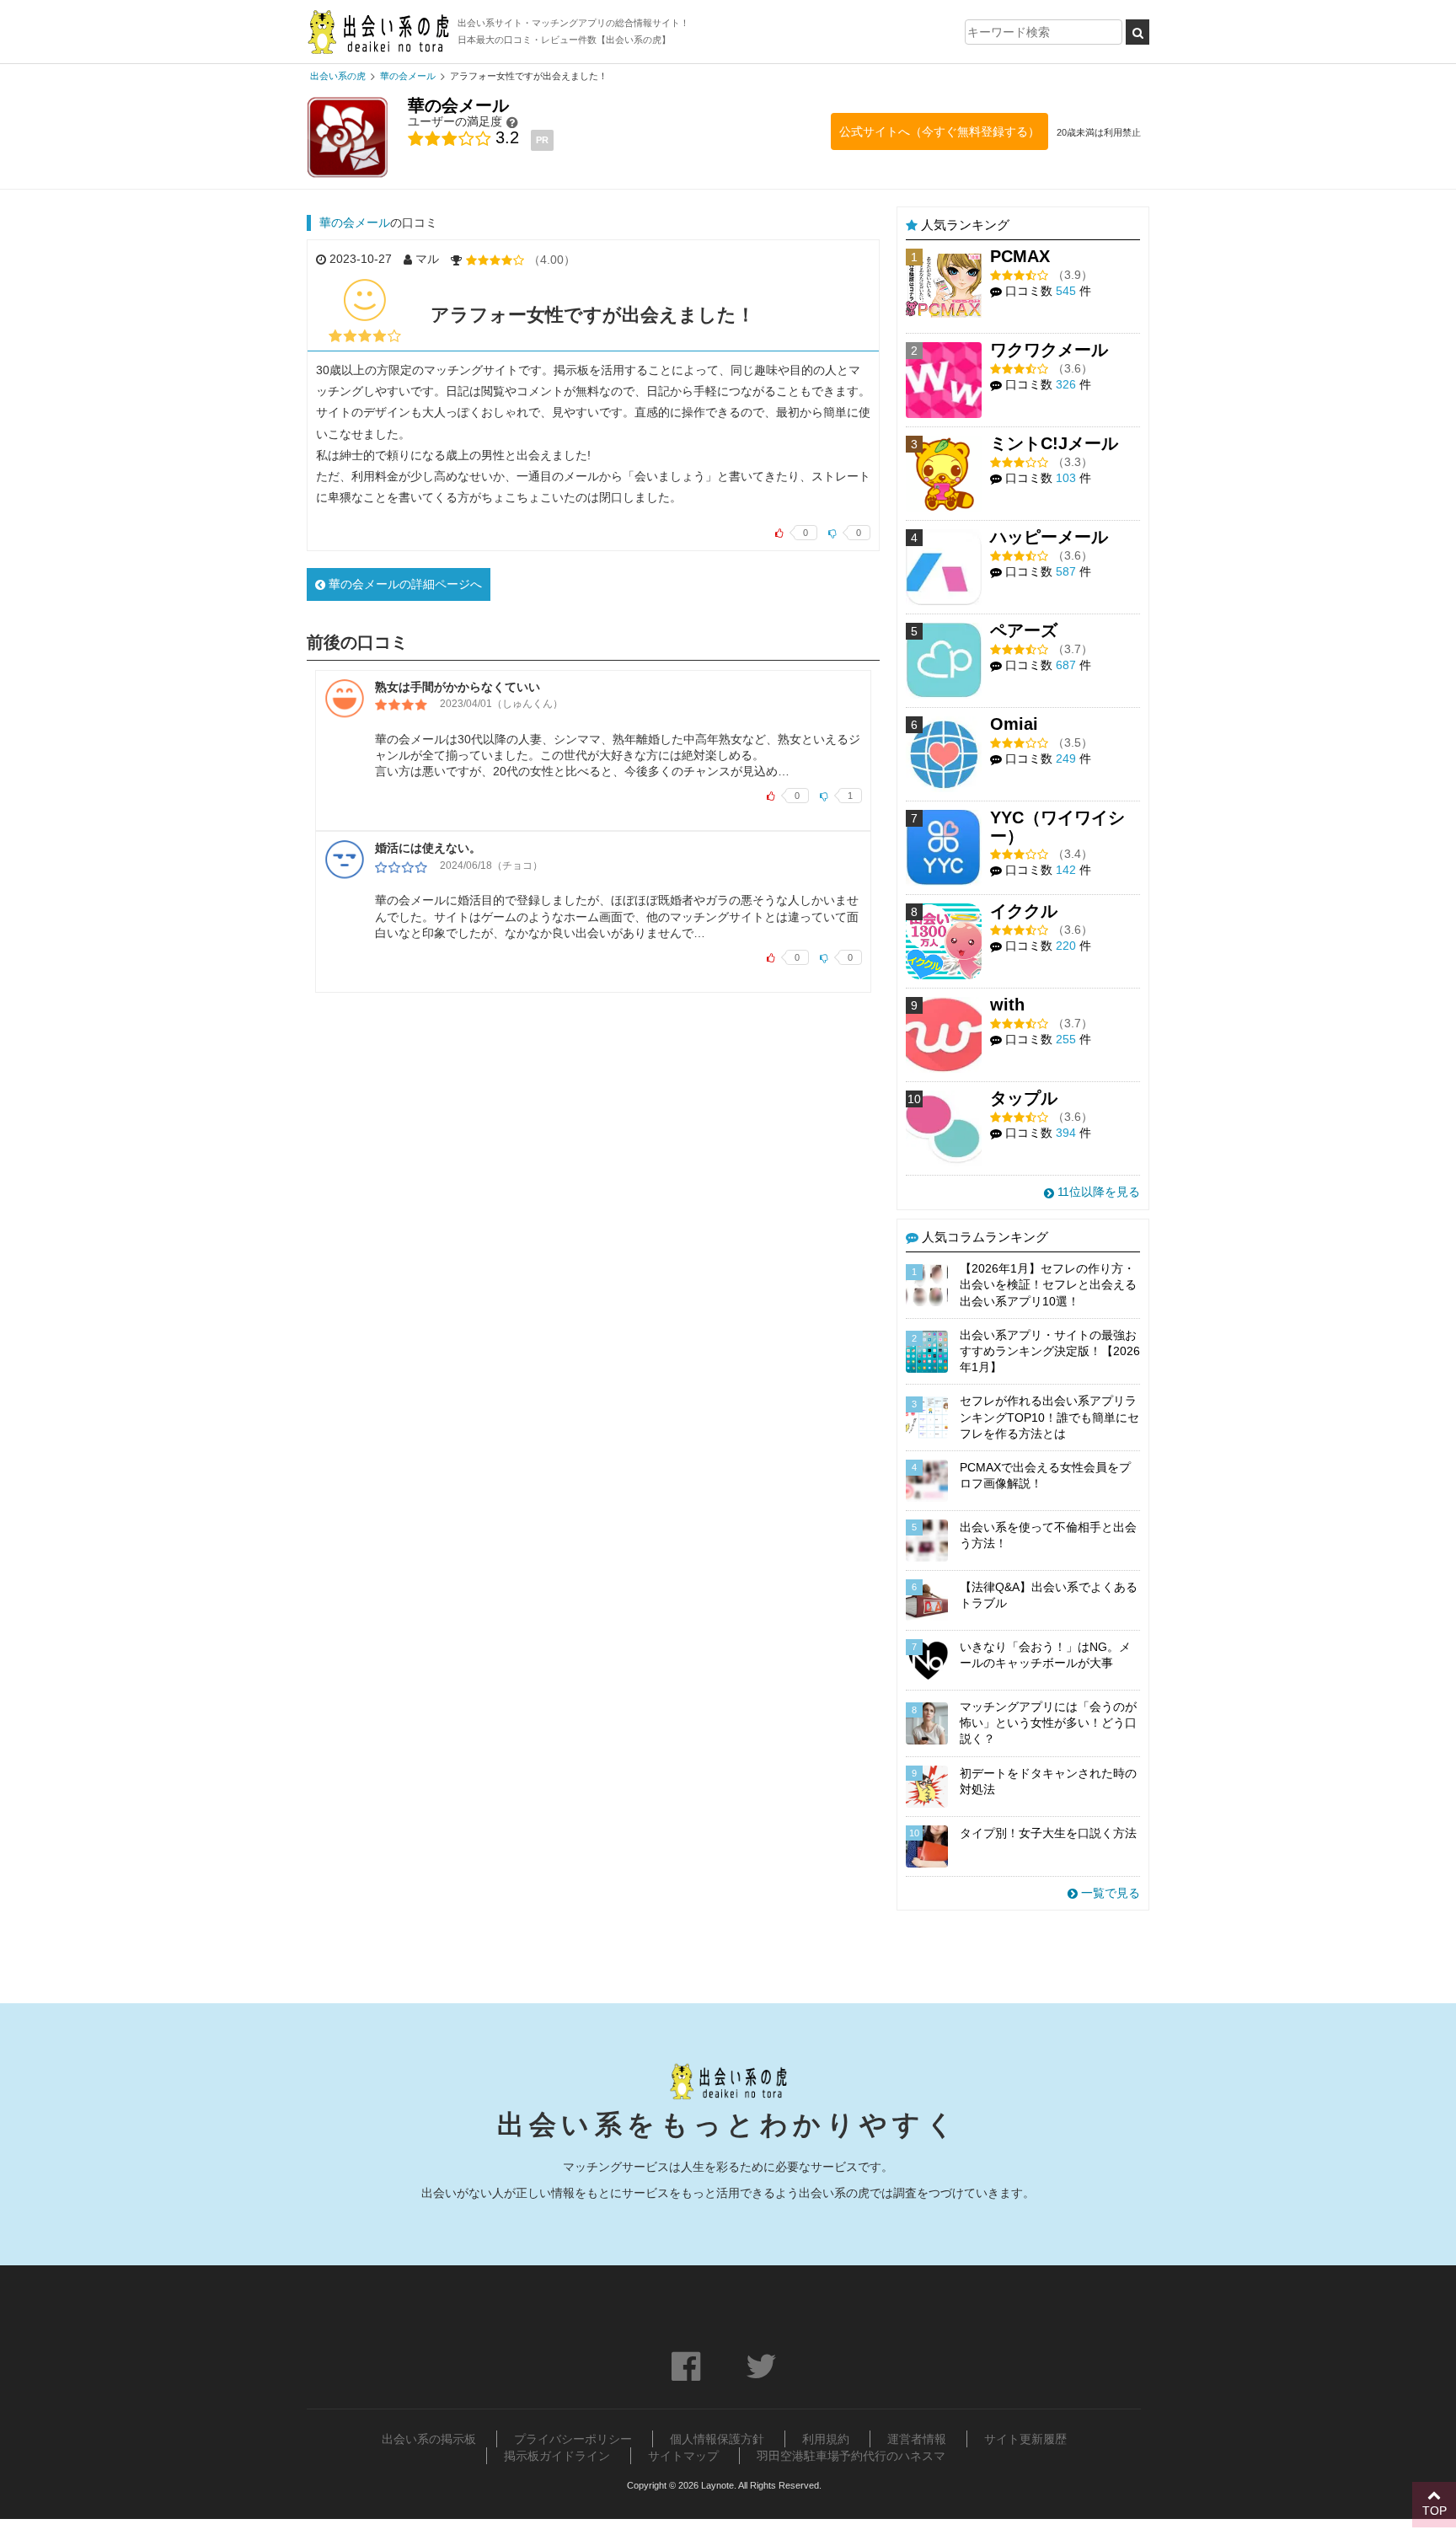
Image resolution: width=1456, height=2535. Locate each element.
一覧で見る (1109, 1893)
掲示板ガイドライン (557, 2456)
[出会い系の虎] (378, 32)
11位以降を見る (1097, 1192)
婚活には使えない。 (428, 848)
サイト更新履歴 (1025, 2439)
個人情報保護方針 (717, 2439)
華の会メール (355, 222)
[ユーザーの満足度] (512, 122)
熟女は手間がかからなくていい (458, 687)
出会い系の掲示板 (429, 2439)
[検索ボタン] (1137, 32)
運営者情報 (917, 2439)
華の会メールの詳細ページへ (404, 584)
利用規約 (826, 2439)
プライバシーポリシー (573, 2439)
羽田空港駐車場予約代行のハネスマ (851, 2456)
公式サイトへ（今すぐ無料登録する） (939, 131)
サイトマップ (683, 2456)
